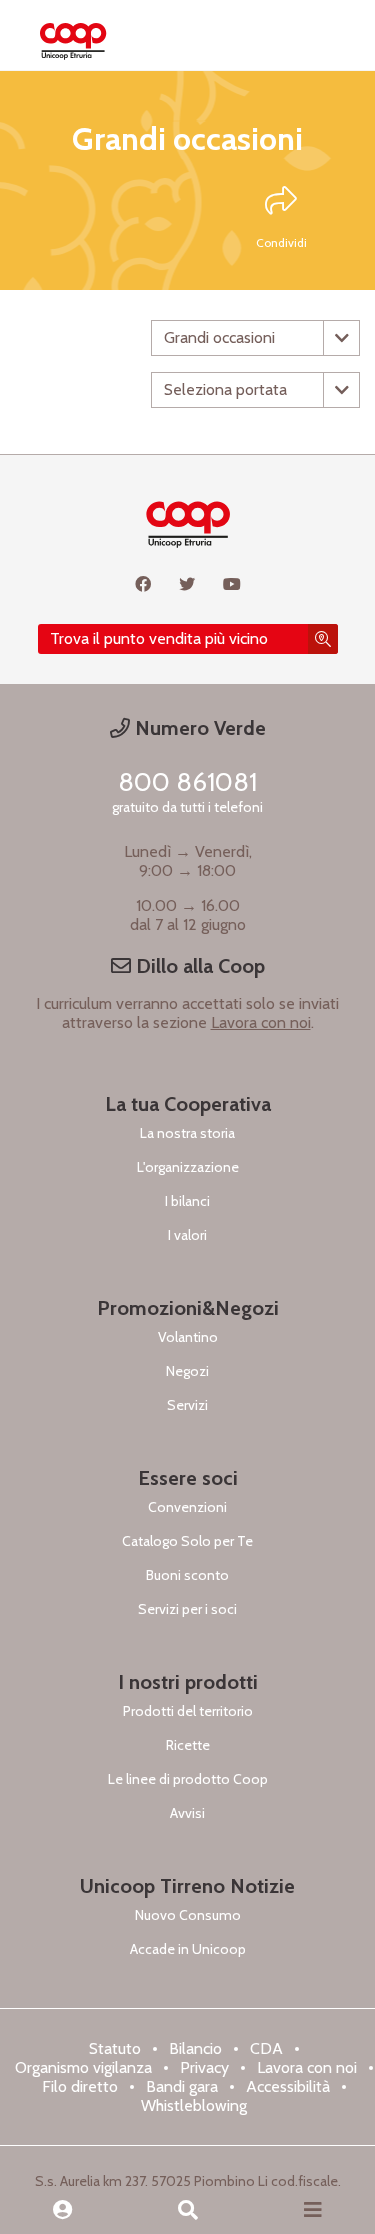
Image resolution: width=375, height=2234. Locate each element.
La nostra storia (187, 1133)
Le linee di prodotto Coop (188, 1779)
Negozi (187, 1371)
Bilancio (195, 2048)
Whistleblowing (194, 2105)
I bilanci (187, 1201)
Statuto (115, 2048)
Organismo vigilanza (83, 2067)
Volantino (188, 1337)
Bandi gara (182, 2086)
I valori (187, 1235)
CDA (266, 2048)
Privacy (204, 2067)
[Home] (73, 35)
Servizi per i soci (187, 1609)
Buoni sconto (187, 1575)
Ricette (188, 1745)
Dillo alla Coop (198, 966)
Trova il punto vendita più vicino (159, 638)
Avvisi (187, 1813)
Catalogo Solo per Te (187, 1541)
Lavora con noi (261, 1022)
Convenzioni (187, 1507)
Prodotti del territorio (188, 1711)
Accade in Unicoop (188, 1949)
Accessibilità (288, 2086)
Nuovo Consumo (188, 1915)
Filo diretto (80, 2086)
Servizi (187, 1405)
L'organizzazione (188, 1167)
